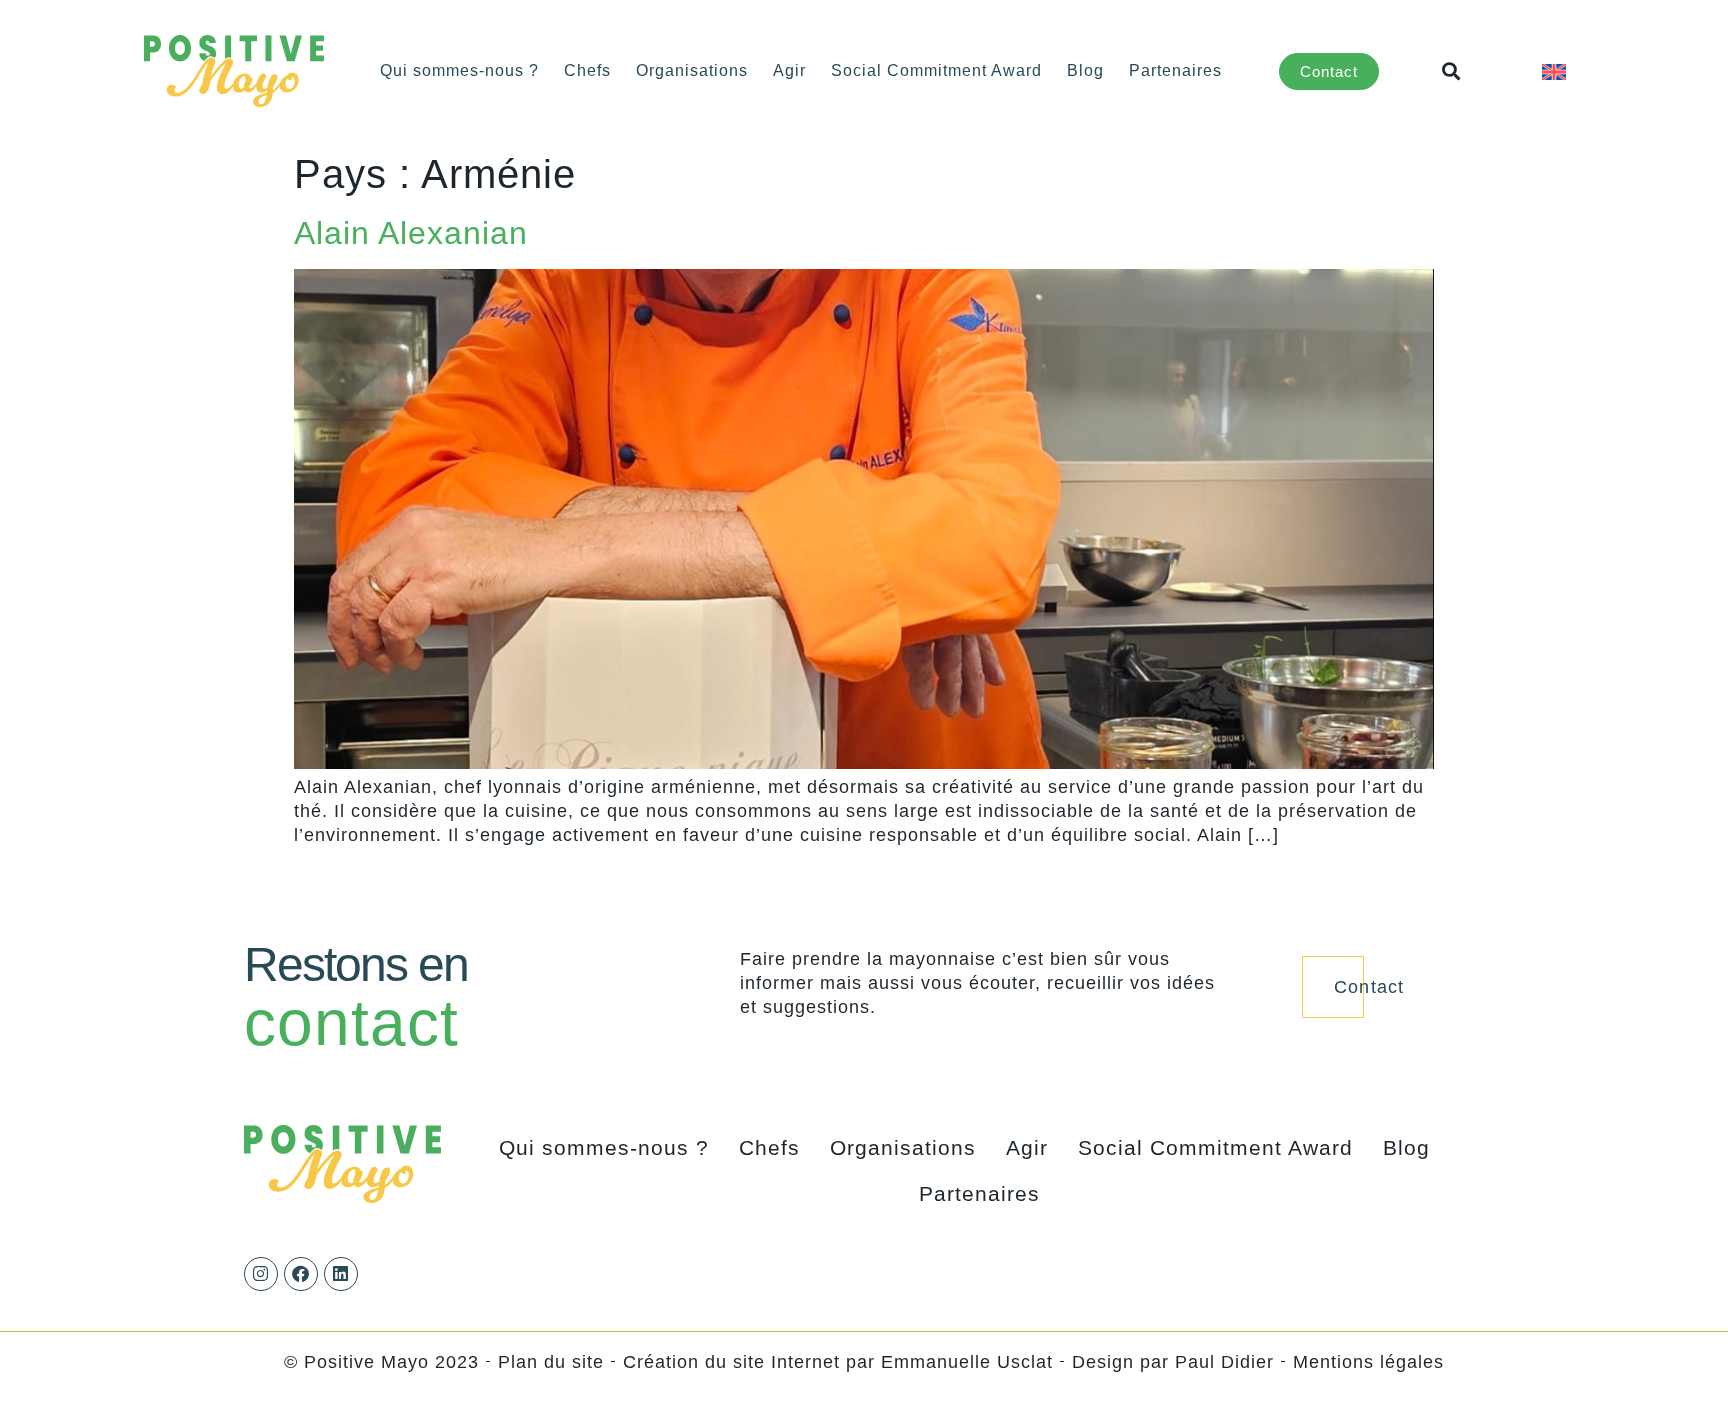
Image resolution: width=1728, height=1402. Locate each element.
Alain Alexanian (411, 233)
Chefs (587, 70)
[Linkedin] (341, 1274)
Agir (789, 70)
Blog (1085, 70)
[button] (1451, 71)
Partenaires (1175, 70)
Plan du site (551, 1362)
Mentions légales (1368, 1362)
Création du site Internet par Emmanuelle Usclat (838, 1362)
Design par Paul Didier (1173, 1362)
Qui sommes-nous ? (459, 70)
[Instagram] (261, 1274)
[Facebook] (301, 1274)
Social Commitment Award (936, 70)
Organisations (692, 70)
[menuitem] (1554, 70)
